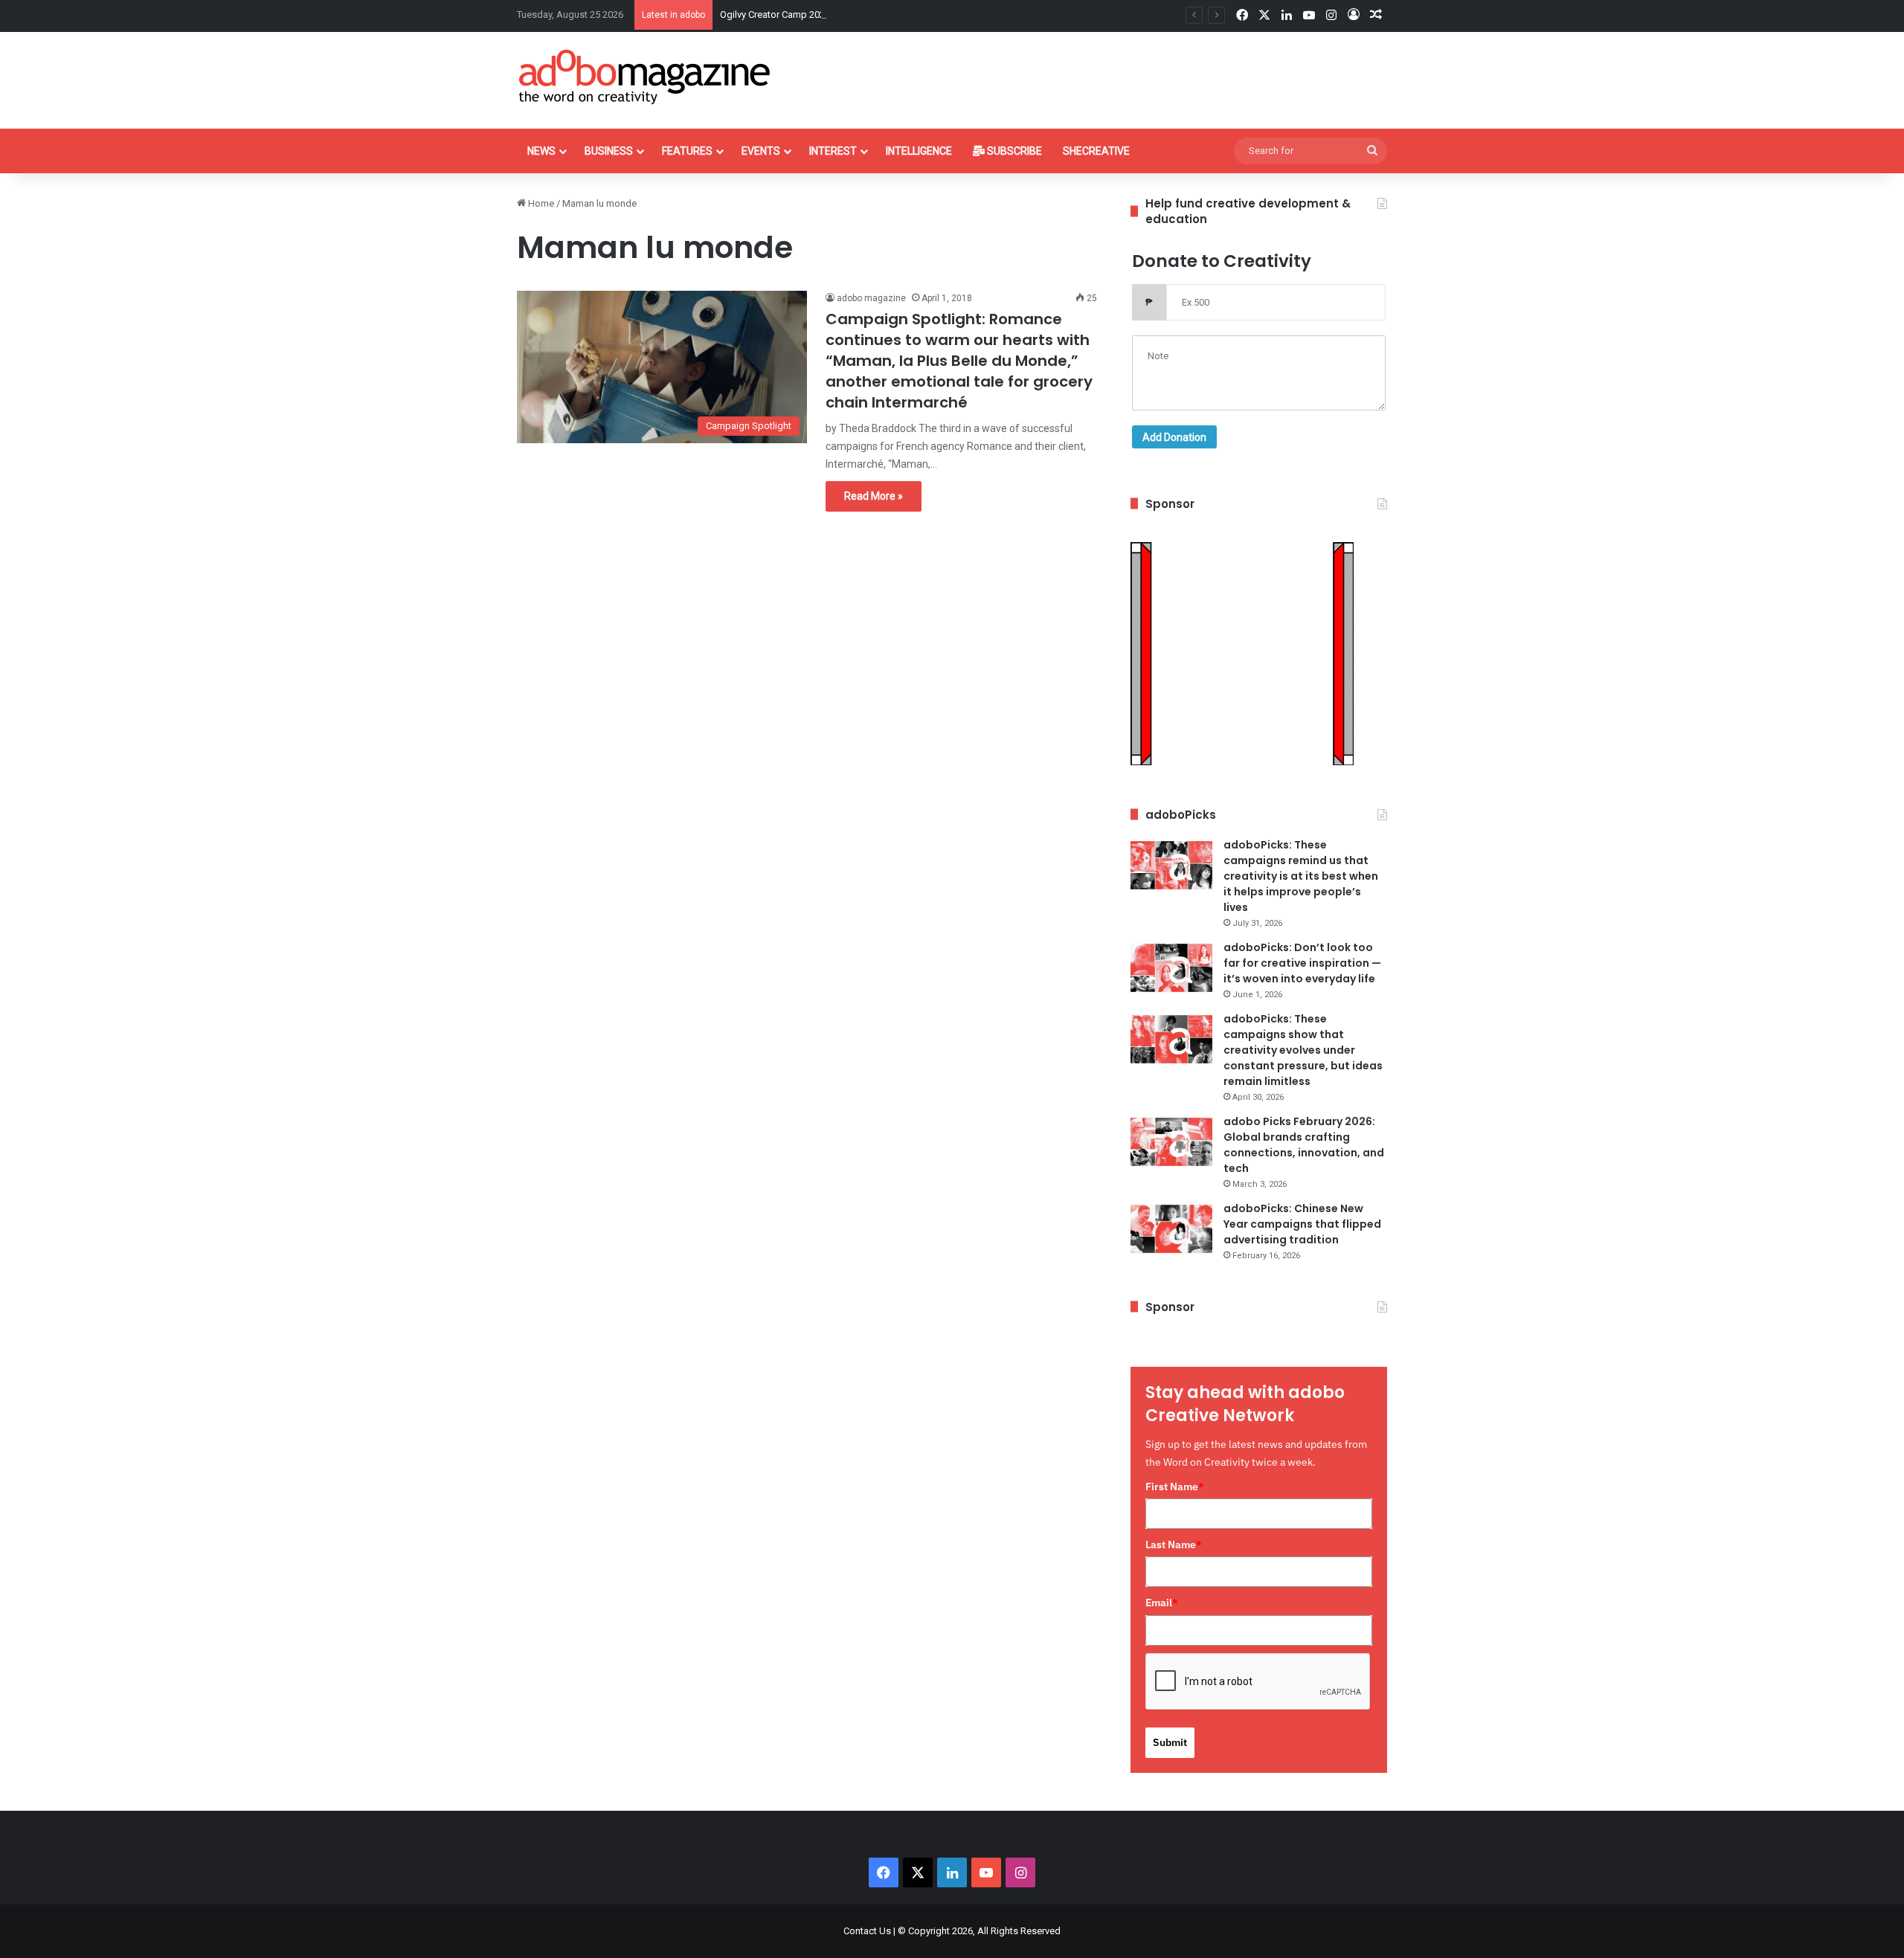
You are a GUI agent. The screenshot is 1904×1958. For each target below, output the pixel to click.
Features (687, 151)
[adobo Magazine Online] (645, 77)
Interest (833, 151)
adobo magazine (871, 298)
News (541, 151)
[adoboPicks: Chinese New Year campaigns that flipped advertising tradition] (1171, 1229)
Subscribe (1013, 151)
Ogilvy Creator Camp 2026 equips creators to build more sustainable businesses (892, 15)
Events (761, 151)
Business (609, 151)
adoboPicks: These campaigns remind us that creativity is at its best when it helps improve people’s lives (1301, 876)
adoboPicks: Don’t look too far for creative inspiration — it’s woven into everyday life (1302, 963)
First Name (1175, 1487)
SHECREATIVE (1096, 151)
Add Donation (1174, 437)
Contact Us (867, 1931)
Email (1162, 1603)
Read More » (874, 496)
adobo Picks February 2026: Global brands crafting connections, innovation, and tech (1304, 1145)
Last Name (1174, 1545)
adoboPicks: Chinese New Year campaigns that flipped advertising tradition (1302, 1224)
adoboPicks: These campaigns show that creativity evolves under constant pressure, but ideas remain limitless (1303, 1050)
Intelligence (919, 151)
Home (540, 203)
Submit (1170, 1742)
